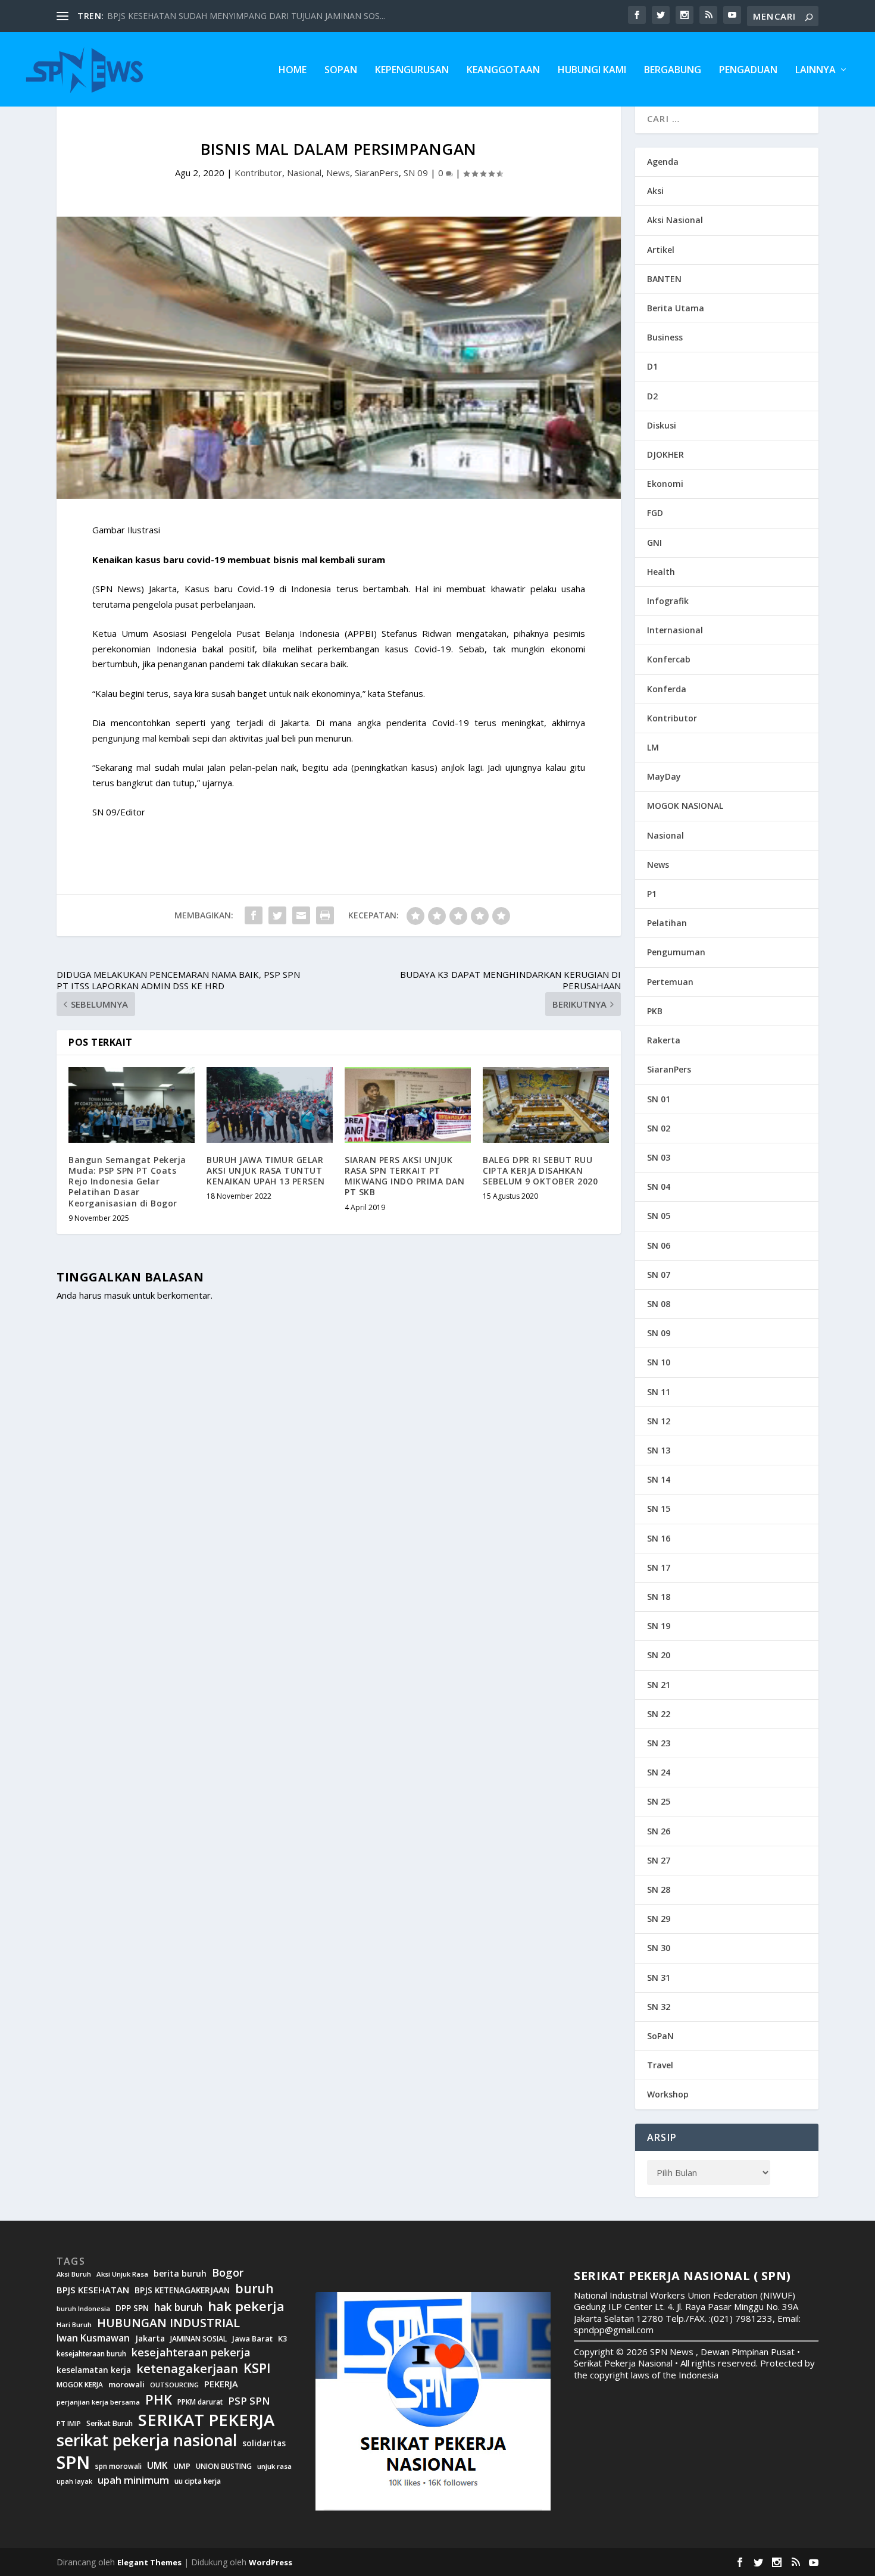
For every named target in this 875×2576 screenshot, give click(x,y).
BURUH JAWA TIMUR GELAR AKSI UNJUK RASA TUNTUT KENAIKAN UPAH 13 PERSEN (266, 1170)
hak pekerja (246, 2306)
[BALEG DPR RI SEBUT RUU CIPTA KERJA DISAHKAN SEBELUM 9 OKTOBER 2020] (546, 1105)
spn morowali (118, 2466)
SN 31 (659, 1978)
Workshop (668, 2094)
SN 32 (659, 2007)
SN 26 (659, 1831)
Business (665, 337)
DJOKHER (665, 454)
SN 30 (659, 1948)
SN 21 (659, 1685)
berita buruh (180, 2274)
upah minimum (133, 2480)
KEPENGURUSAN (412, 71)
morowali (126, 2385)
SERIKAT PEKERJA (206, 2419)
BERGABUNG (673, 71)
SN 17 (659, 1567)
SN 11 (659, 1392)
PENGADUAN (748, 71)
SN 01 (659, 1099)
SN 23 (659, 1743)
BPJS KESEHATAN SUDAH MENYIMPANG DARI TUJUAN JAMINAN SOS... (246, 16)
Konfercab (669, 659)
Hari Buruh (74, 2325)
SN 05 (659, 1216)
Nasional (304, 173)
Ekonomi (665, 484)
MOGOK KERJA (80, 2385)
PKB (655, 1011)
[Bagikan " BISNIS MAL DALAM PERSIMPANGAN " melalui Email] (301, 915)
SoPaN (341, 71)
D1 (652, 366)
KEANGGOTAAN (503, 71)
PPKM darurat (200, 2402)
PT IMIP (69, 2424)
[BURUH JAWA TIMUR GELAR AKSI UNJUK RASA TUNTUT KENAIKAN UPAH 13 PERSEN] (270, 1105)
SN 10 (659, 1362)
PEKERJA (221, 2384)
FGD (655, 513)
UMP (182, 2466)
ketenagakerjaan (187, 2368)
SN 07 (659, 1275)
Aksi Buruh (74, 2274)
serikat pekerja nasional (147, 2441)
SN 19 (659, 1626)
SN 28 (659, 1889)
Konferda (667, 689)
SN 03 (659, 1157)
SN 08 (659, 1304)
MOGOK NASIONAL (685, 806)
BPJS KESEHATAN (93, 2290)
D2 (652, 396)
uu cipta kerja (198, 2481)
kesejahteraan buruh (91, 2354)
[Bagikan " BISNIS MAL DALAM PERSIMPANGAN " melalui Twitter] (277, 915)
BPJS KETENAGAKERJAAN (182, 2290)
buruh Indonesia (83, 2309)
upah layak (74, 2482)
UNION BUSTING (224, 2466)
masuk (117, 1295)
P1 (652, 894)
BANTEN (664, 279)
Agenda (663, 162)
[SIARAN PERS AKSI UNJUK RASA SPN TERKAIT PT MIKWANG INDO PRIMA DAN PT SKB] (408, 1105)
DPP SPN (132, 2308)
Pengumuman (676, 952)
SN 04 (659, 1187)
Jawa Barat (252, 2339)
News (338, 173)
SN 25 (659, 1801)
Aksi (655, 191)
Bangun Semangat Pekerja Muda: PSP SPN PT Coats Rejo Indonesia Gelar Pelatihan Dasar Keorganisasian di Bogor (127, 1181)
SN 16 (659, 1538)
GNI (654, 543)
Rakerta (664, 1040)
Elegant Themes (149, 2562)
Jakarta (150, 2339)
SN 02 (659, 1128)
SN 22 (659, 1714)
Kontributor (258, 173)
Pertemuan (670, 982)
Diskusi (662, 425)
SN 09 (416, 173)
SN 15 (659, 1509)
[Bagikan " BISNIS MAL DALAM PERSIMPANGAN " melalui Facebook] (254, 915)
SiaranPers (377, 173)
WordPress (271, 2562)
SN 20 (659, 1655)
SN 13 (659, 1450)
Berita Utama (676, 308)
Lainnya (815, 71)
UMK (157, 2465)
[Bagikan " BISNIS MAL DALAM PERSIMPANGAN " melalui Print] (325, 915)
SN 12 (659, 1421)
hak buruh (178, 2308)
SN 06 (659, 1245)
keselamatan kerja (94, 2370)
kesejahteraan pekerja (191, 2353)
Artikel (661, 250)
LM (653, 747)
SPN (73, 2462)
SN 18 (659, 1597)
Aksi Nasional (675, 220)
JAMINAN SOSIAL (199, 2339)
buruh (254, 2289)
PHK (159, 2400)
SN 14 (659, 1479)
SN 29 (659, 1919)
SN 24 (659, 1772)
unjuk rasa (274, 2466)
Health (661, 572)
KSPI (257, 2368)
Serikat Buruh (110, 2424)
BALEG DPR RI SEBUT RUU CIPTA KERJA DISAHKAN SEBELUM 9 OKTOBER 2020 (540, 1170)
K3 (283, 2339)
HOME (293, 71)
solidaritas (264, 2443)
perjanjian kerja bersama (98, 2402)
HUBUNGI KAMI (592, 71)
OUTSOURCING (174, 2385)
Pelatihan (667, 923)
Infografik (668, 601)
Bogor (228, 2273)
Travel (660, 2065)
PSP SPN (249, 2401)
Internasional (675, 630)
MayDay (664, 776)
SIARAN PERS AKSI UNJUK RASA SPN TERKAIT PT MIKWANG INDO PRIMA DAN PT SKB (404, 1176)
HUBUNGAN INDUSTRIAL (168, 2323)
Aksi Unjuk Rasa (122, 2274)
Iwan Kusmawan (93, 2338)
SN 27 (659, 1860)
